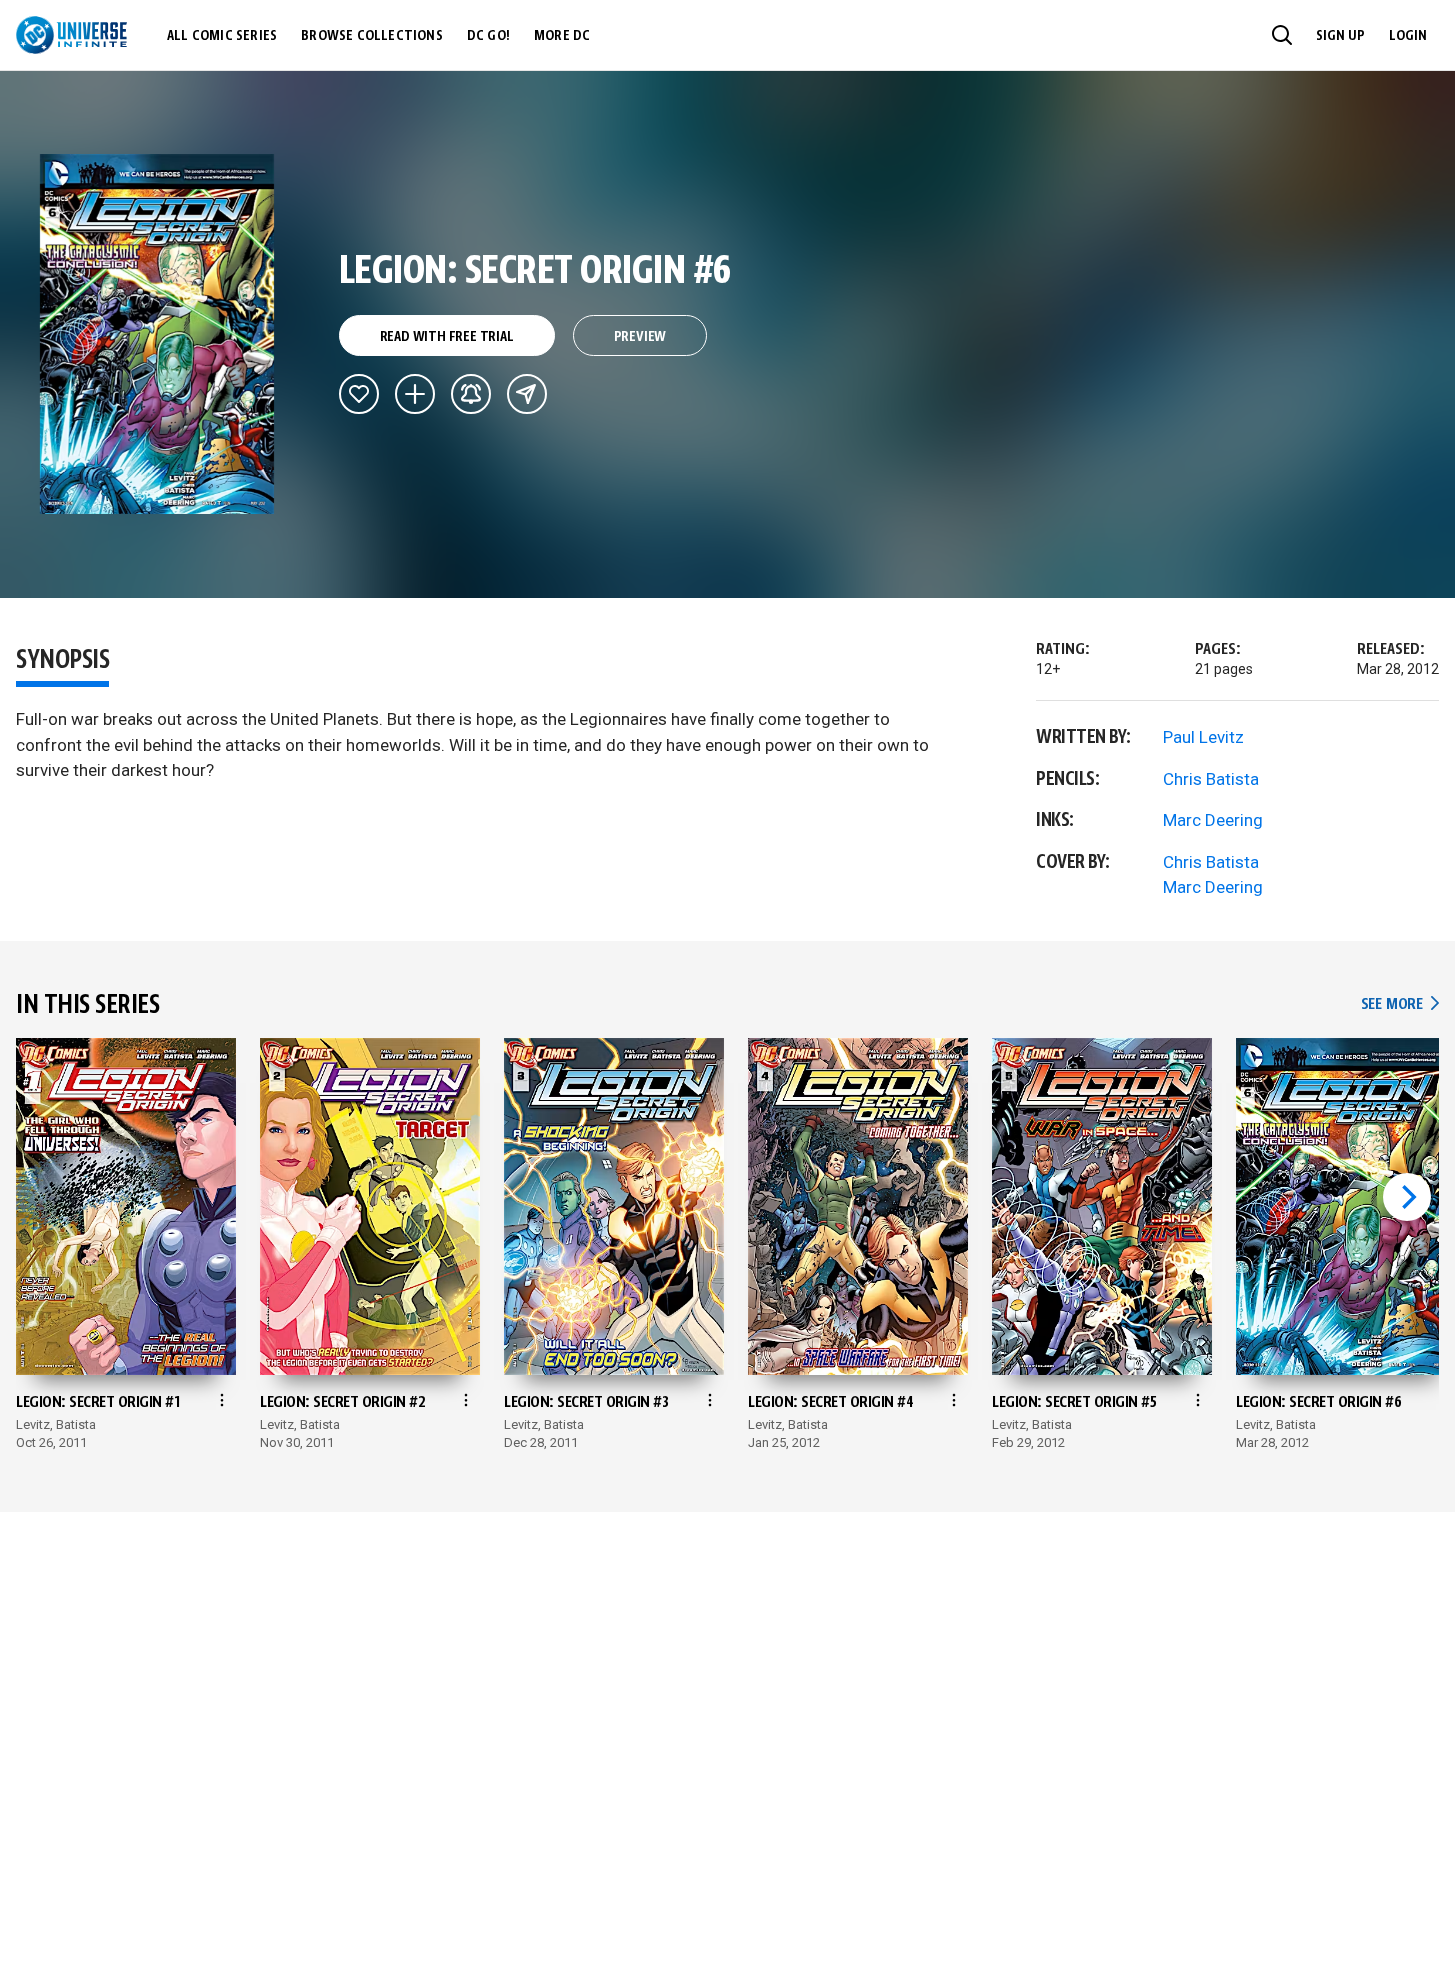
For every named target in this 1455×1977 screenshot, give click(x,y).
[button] (1282, 35)
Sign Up (1340, 36)
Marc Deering (1213, 820)
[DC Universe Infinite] (71, 35)
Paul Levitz (1203, 737)
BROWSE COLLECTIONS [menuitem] (372, 36)
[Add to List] (415, 394)
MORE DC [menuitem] (562, 36)
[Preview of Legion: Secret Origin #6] (157, 334)
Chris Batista (1211, 779)
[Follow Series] (471, 394)
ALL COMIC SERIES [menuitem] (222, 36)
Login (1408, 36)
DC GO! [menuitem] (488, 36)
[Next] (1407, 1197)
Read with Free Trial (447, 337)
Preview (640, 337)
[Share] (527, 394)
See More (1400, 1004)
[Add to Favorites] (359, 394)
